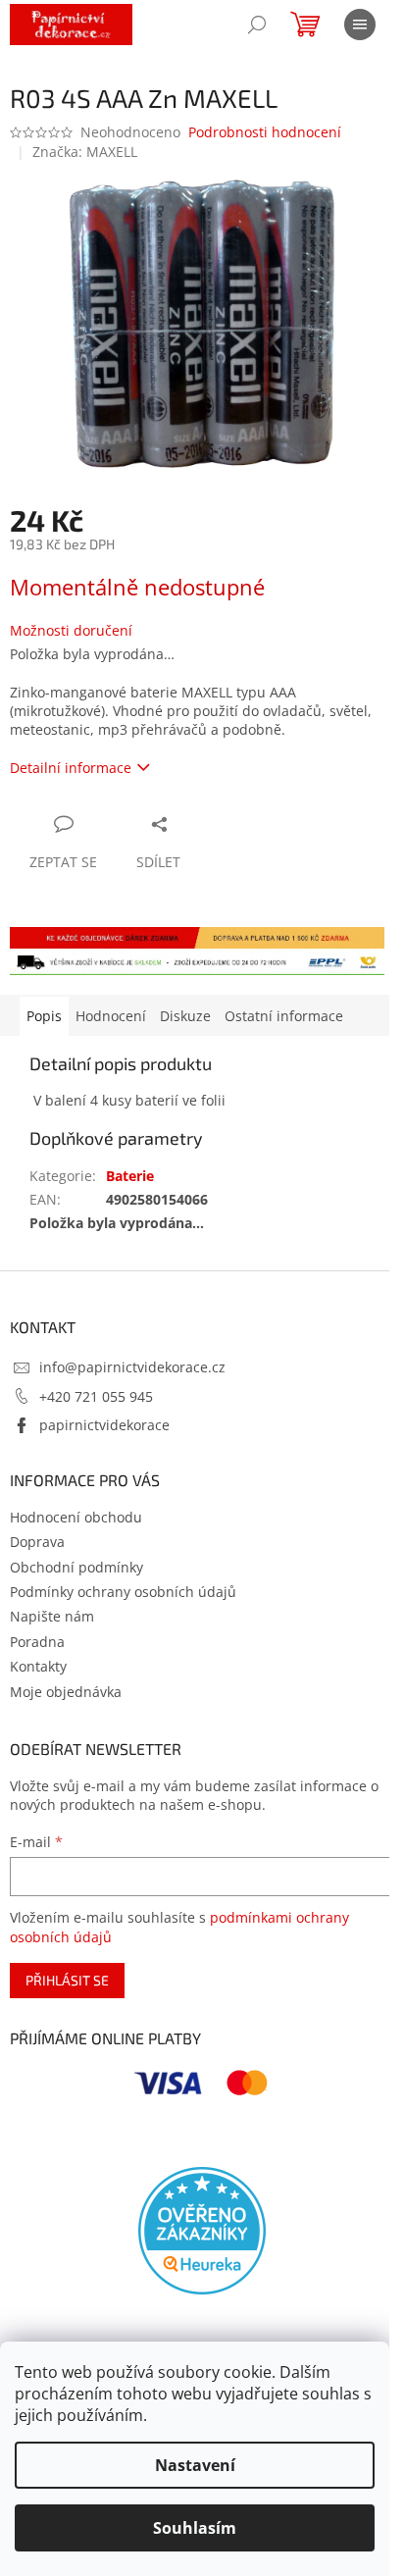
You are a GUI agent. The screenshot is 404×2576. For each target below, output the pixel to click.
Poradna (37, 1642)
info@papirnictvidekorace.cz (132, 1367)
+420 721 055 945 (96, 1396)
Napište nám (52, 1616)
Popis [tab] (44, 1016)
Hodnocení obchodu (76, 1517)
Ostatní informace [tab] (284, 1016)
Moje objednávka (66, 1692)
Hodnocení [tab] (111, 1016)
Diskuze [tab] (185, 1016)
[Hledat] (257, 25)
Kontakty (38, 1666)
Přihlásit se (67, 1980)
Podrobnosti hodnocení (265, 132)
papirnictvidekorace (104, 1425)
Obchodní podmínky (76, 1567)
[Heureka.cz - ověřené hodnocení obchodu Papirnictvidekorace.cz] (202, 2231)
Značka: (85, 152)
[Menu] (360, 25)
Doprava (37, 1542)
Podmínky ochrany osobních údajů (123, 1592)
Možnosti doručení (71, 630)
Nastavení (195, 2465)
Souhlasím (195, 2528)
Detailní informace (71, 768)
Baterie (130, 1176)
